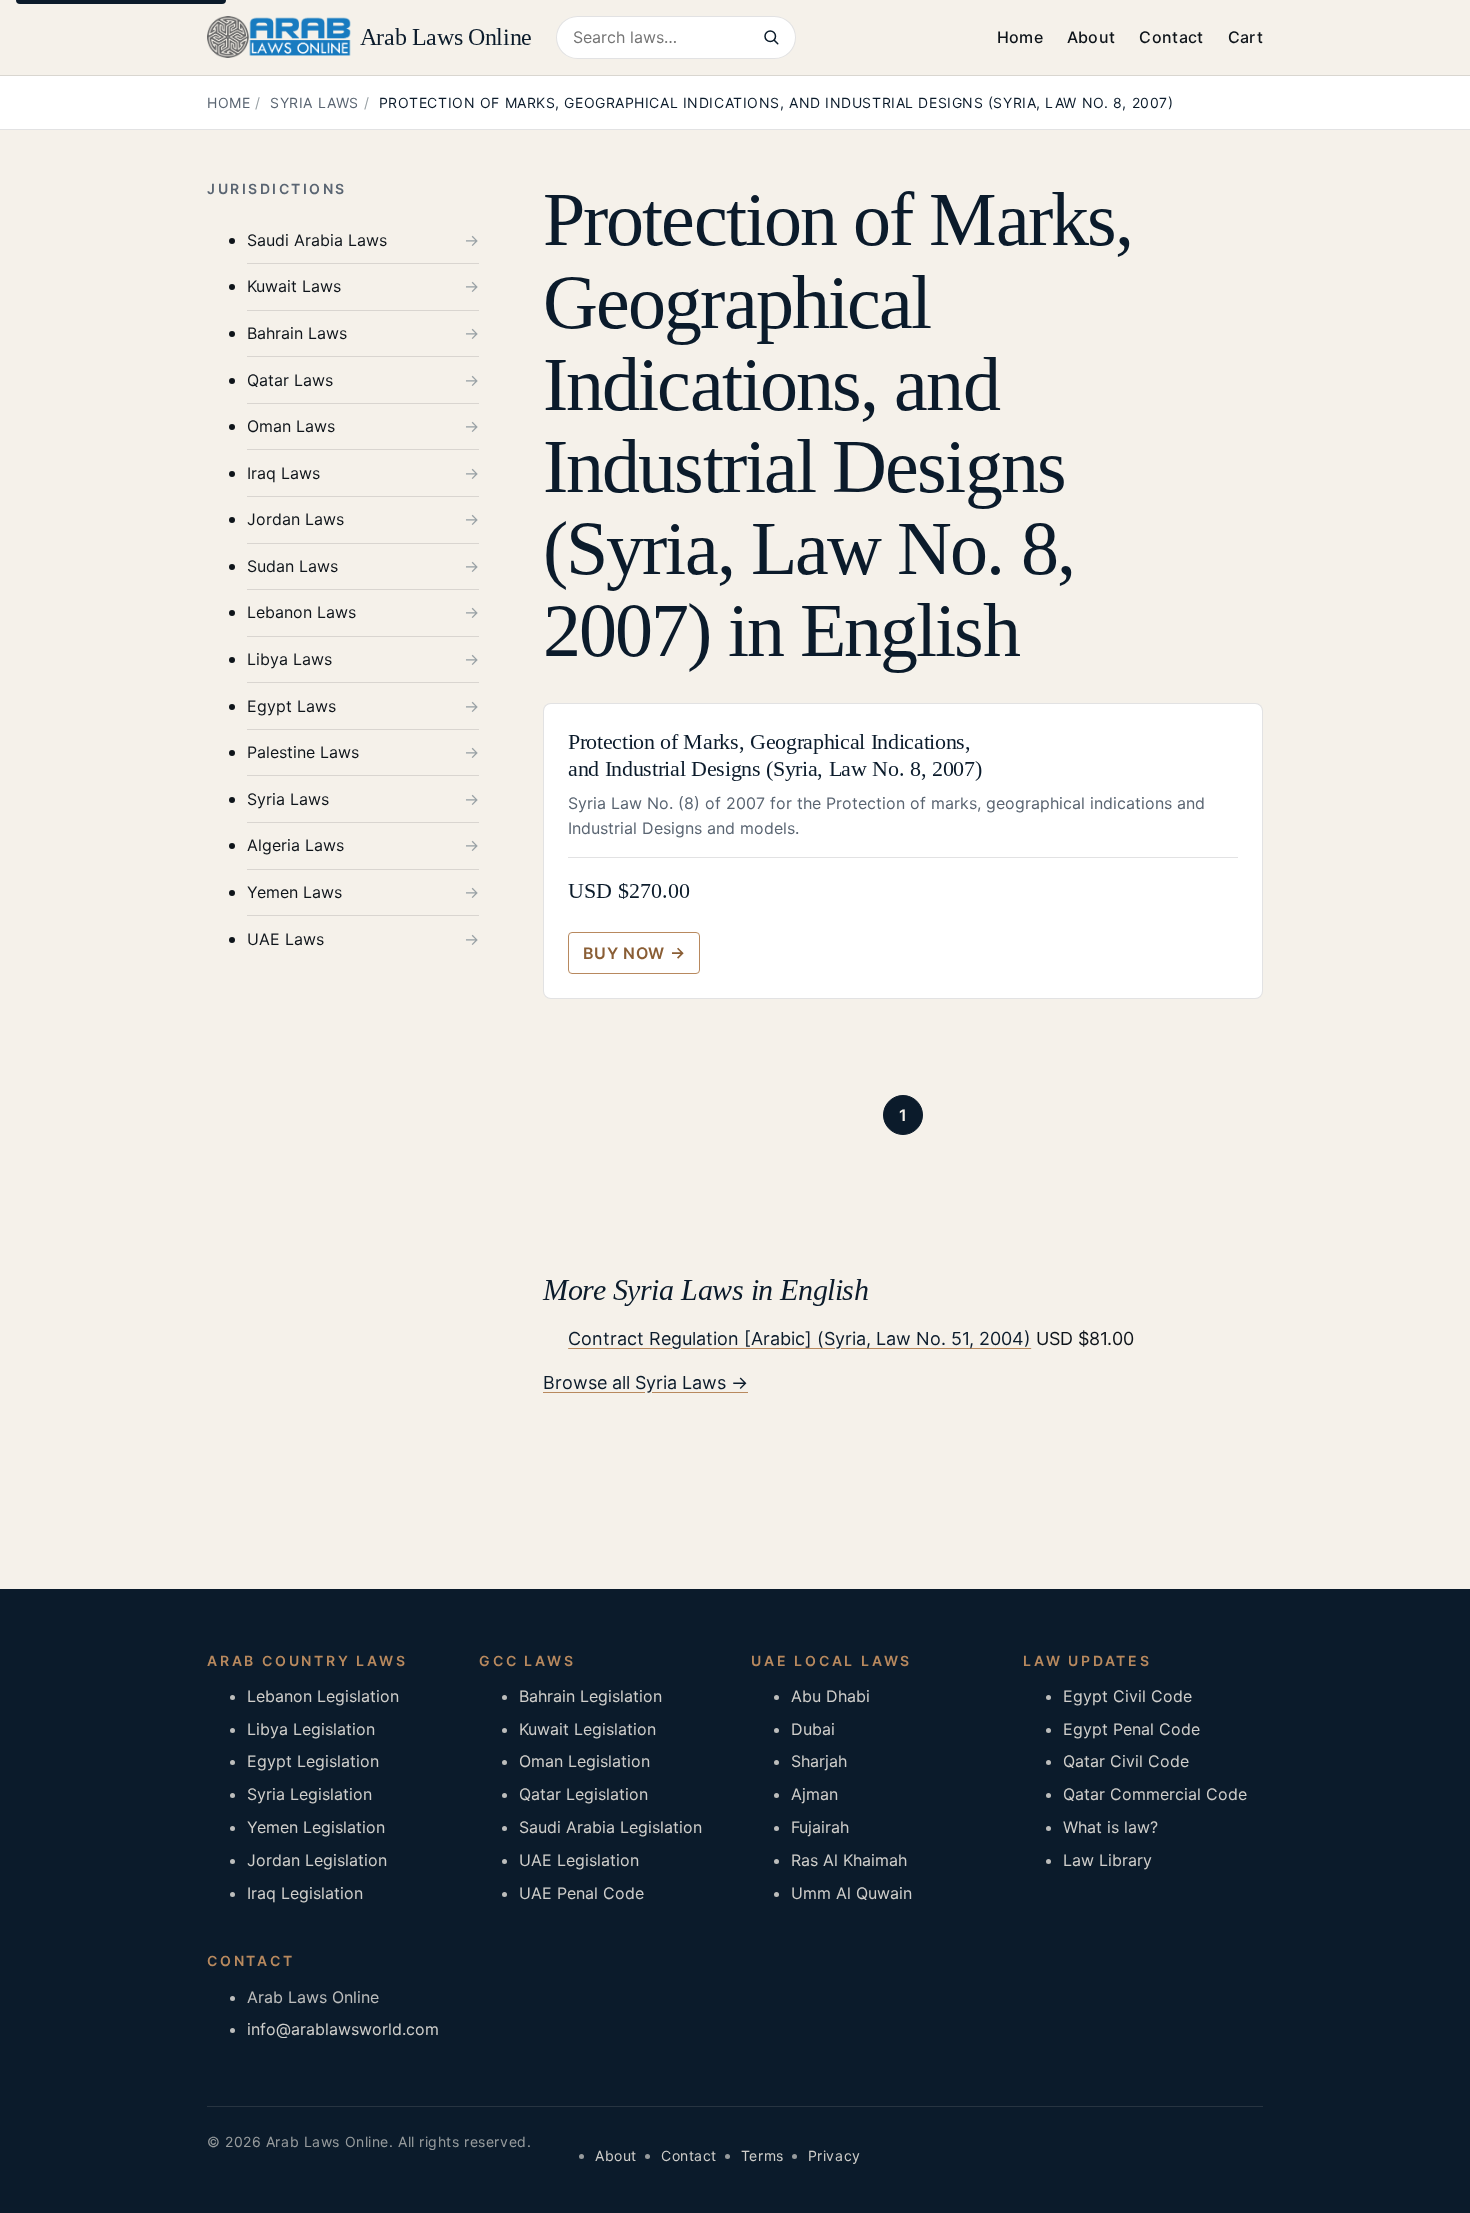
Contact (1171, 37)
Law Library (1107, 1860)
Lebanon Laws (301, 613)
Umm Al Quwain (851, 1893)
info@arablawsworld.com (343, 2029)
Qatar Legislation (583, 1794)
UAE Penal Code (581, 1893)
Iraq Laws (283, 473)
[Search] (771, 37)
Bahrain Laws (297, 334)
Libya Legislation (311, 1729)
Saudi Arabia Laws (317, 241)
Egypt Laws (291, 706)
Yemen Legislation (316, 1827)
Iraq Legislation (305, 1893)
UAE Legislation (579, 1860)
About (1091, 37)
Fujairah (820, 1827)
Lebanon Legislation (323, 1696)
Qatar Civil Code (1126, 1761)
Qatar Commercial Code (1155, 1794)
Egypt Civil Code (1127, 1696)
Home (1020, 37)
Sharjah (819, 1761)
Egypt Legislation (313, 1761)
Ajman (814, 1794)
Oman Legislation (584, 1761)
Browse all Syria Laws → (645, 1382)
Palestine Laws (303, 753)
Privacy (834, 2155)
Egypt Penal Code (1131, 1729)
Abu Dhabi (830, 1696)
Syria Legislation (309, 1794)
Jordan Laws (295, 520)
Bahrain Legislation (590, 1696)
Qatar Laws (290, 380)
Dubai (813, 1729)
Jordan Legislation (317, 1860)
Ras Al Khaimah (849, 1860)
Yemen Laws (294, 893)
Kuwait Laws (294, 287)
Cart (1245, 37)
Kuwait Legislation (587, 1729)
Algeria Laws (295, 846)
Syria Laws (314, 102)
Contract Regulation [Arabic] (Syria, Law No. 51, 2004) (799, 1338)
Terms (762, 2155)
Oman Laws (291, 427)
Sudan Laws (292, 567)
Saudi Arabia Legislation (610, 1827)
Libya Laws (289, 660)
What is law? (1110, 1827)
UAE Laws (285, 939)
